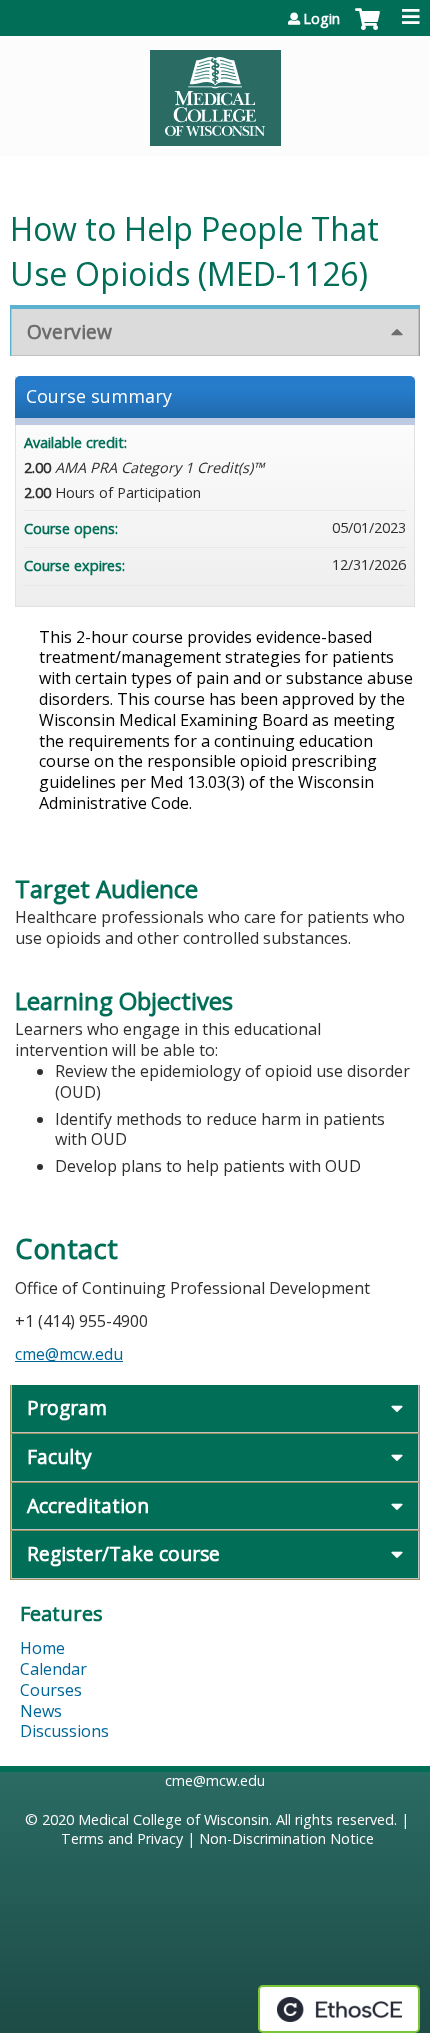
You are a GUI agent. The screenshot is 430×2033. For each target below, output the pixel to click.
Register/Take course (123, 1553)
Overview (69, 331)
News (41, 1711)
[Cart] (367, 29)
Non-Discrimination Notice (286, 1838)
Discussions (64, 1731)
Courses (51, 1690)
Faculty (59, 1456)
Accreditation (88, 1505)
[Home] (215, 91)
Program (67, 1407)
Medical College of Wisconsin (173, 1819)
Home (42, 1648)
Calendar (53, 1669)
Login (321, 19)
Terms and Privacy (122, 1838)
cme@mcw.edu (69, 1354)
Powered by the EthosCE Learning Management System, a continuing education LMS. (339, 2009)
